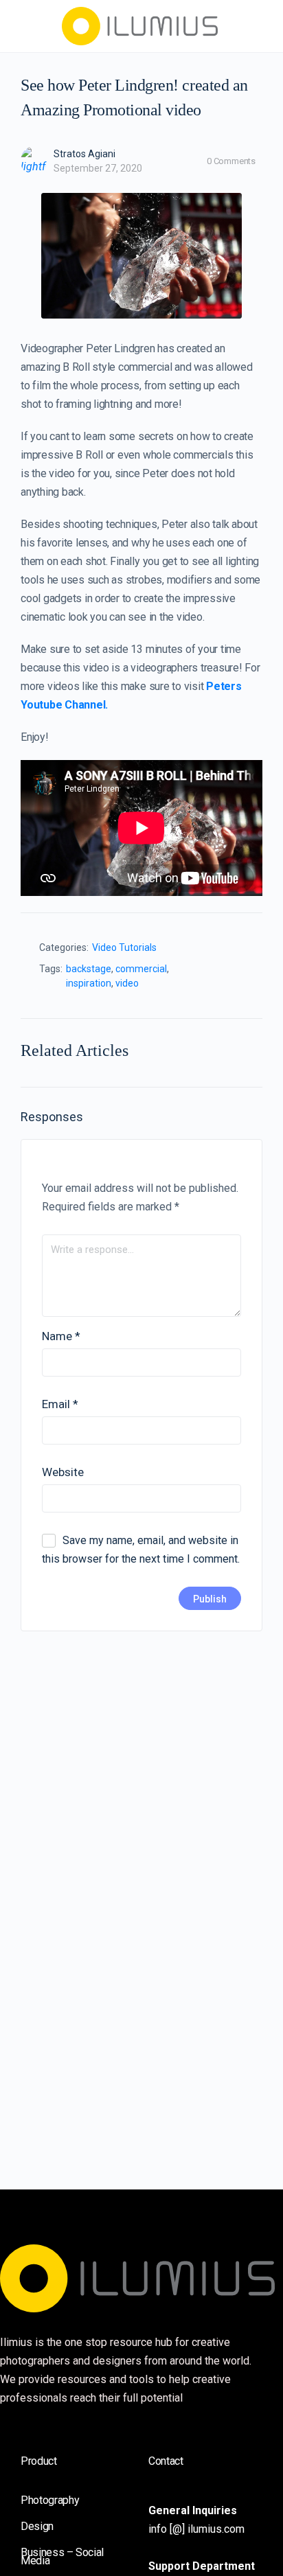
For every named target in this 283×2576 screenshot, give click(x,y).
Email (60, 1404)
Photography (50, 2500)
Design (37, 2526)
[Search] (258, 26)
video (127, 983)
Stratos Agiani (84, 154)
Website (63, 1472)
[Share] (246, 951)
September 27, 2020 (98, 168)
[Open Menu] (22, 25)
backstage (89, 969)
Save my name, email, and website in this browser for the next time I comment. (141, 1550)
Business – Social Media (62, 2556)
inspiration (89, 983)
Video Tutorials (124, 947)
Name (61, 1336)
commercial (141, 969)
